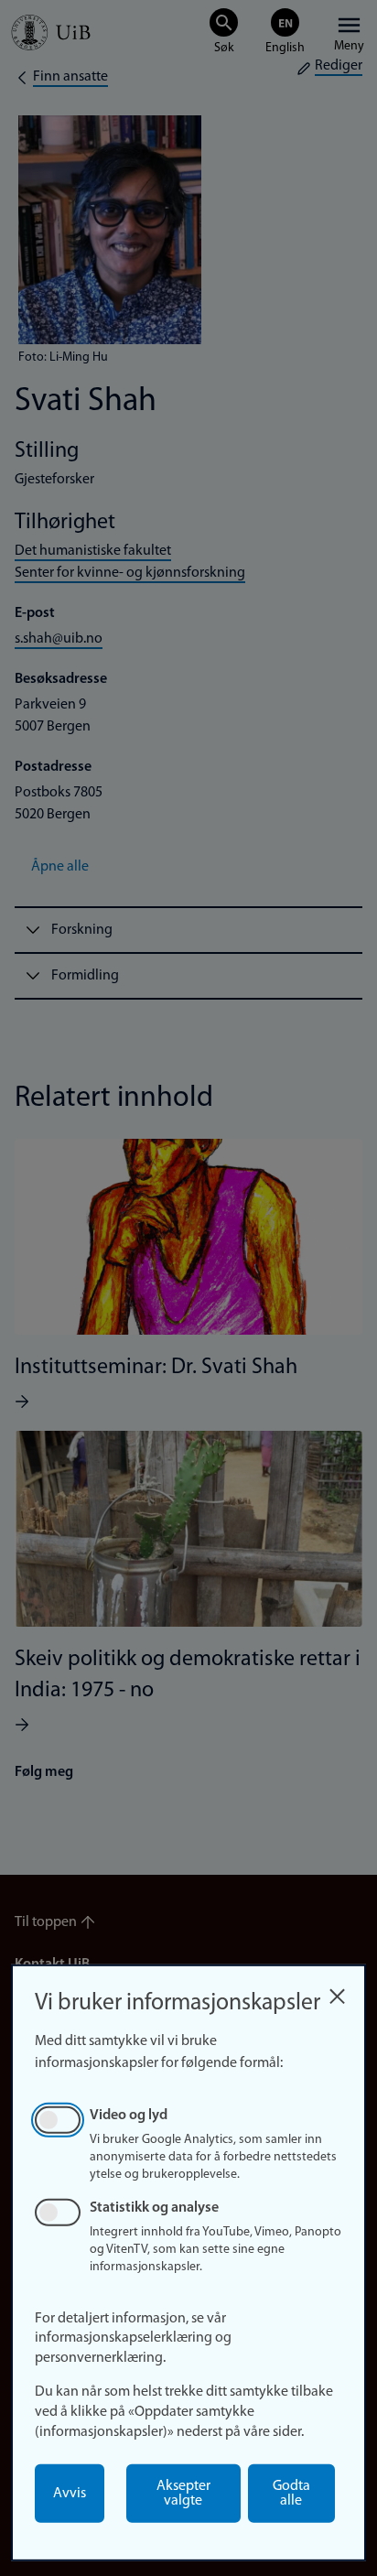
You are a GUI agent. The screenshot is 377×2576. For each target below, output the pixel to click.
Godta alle (291, 2494)
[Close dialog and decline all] (337, 1992)
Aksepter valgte (183, 2494)
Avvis (70, 2494)
